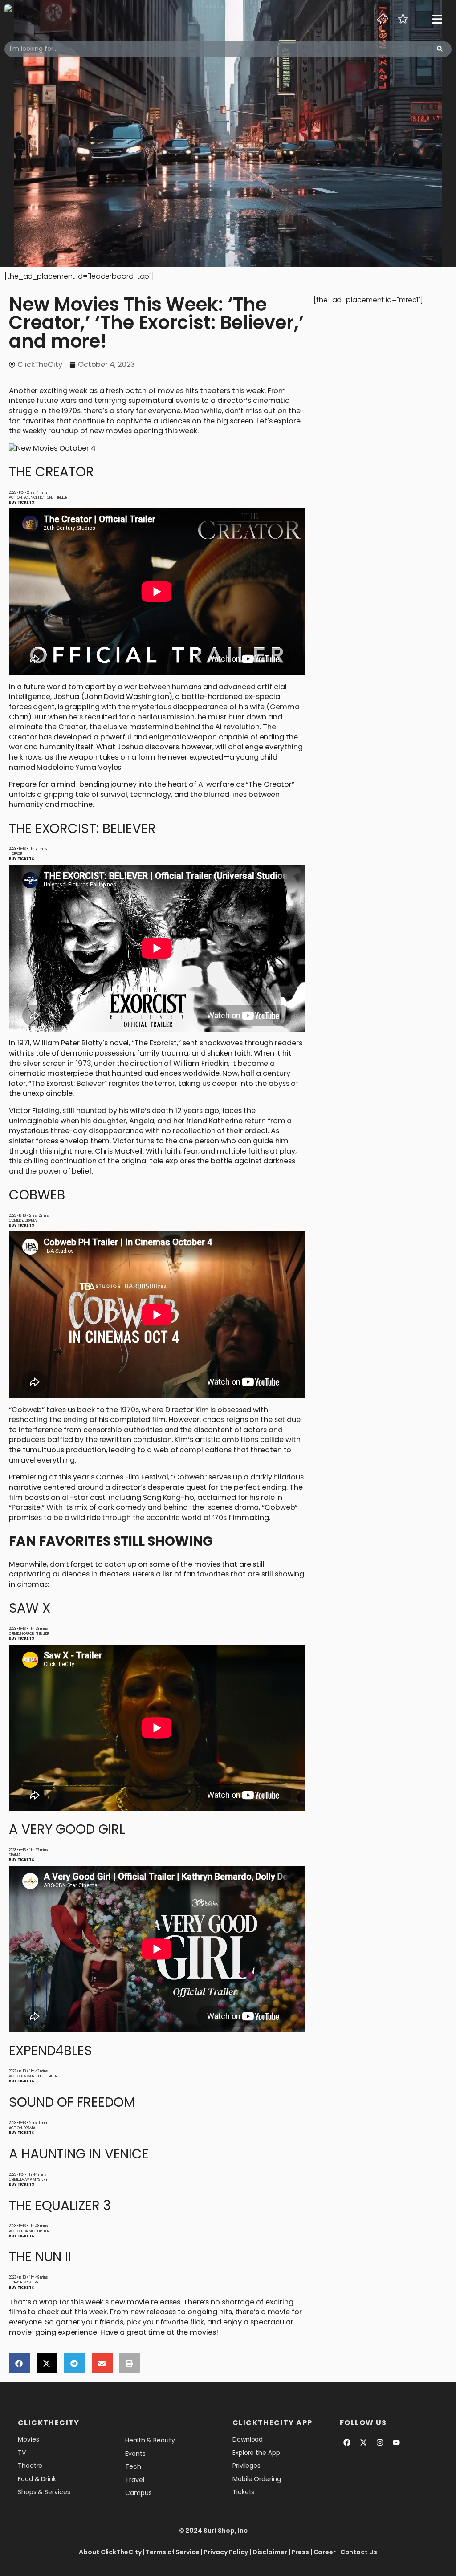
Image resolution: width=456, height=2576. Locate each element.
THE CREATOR (51, 472)
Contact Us (359, 2552)
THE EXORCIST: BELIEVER (82, 828)
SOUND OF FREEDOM (72, 2102)
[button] (19, 2363)
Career (325, 2552)
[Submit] (440, 49)
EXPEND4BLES (51, 2050)
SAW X (30, 1608)
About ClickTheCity (110, 2552)
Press (300, 2552)
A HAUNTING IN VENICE (79, 2154)
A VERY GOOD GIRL (67, 1829)
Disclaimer (270, 2552)
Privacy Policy (226, 2552)
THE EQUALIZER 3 (60, 2205)
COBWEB (37, 1195)
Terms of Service (172, 2552)
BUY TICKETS (22, 502)
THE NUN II (40, 2257)
